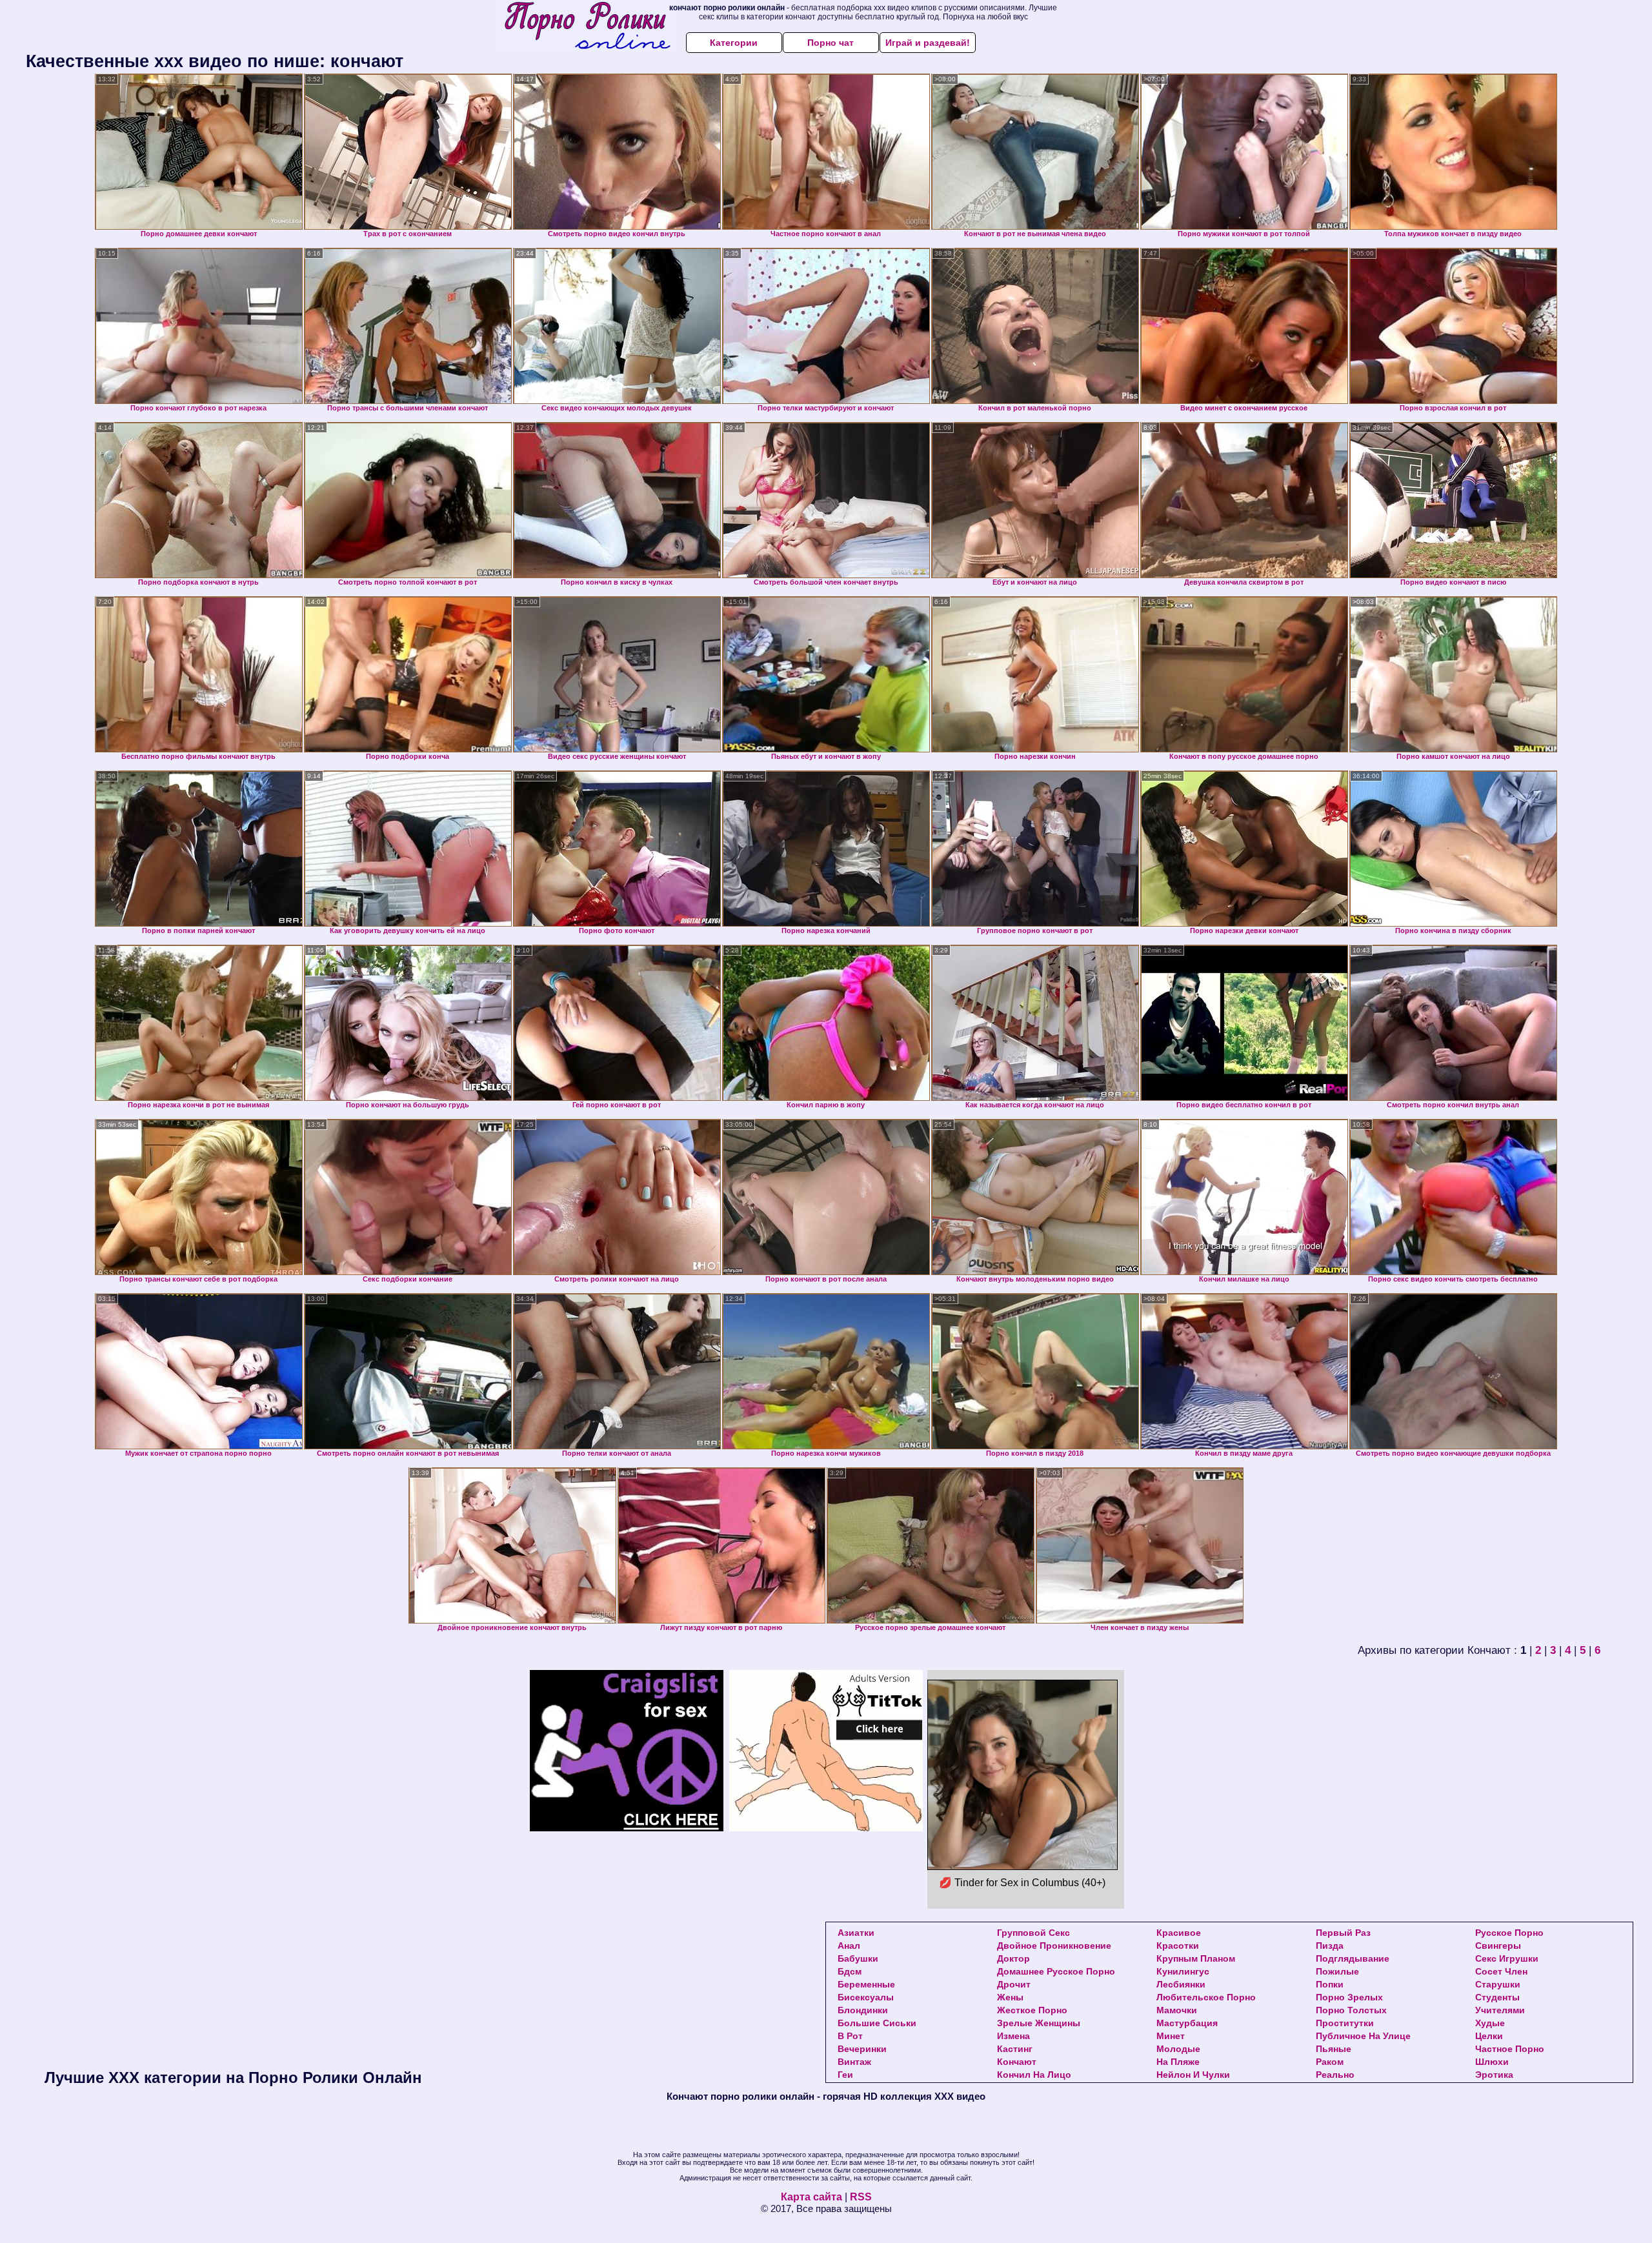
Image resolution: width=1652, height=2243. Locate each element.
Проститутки (1345, 2023)
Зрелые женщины (1039, 2023)
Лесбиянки (1181, 1984)
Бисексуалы (866, 1997)
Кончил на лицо (1034, 2075)
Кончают (1017, 2062)
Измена (1013, 2036)
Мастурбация (1187, 2023)
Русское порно (1509, 1933)
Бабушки (858, 1958)
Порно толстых (1351, 2010)
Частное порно (1510, 2049)
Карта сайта (811, 2197)
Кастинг (1015, 2049)
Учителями (1500, 2010)
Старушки (1498, 1984)
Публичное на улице (1363, 2036)
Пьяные (1334, 2049)
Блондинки (863, 2010)
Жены (1010, 1997)
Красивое (1179, 1933)
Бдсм (850, 1971)
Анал (849, 1946)
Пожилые (1337, 1971)
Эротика (1494, 2075)
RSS (861, 2197)
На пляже (1178, 2062)
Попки (1330, 1984)
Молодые (1178, 2049)
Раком (1330, 2062)
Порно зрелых (1349, 1997)
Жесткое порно (1032, 2010)
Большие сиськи (877, 2023)
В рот (850, 2036)
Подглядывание (1353, 1958)
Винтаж (854, 2062)
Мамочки (1177, 2010)
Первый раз (1343, 1933)
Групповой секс (1033, 1933)
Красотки (1178, 1946)
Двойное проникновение (1054, 1946)
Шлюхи (1492, 2062)
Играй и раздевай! (928, 43)
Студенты (1497, 1997)
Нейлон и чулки (1193, 2075)
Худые (1490, 2023)
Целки (1489, 2036)
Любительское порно (1206, 1997)
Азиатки (856, 1933)
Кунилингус (1183, 1971)
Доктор (1013, 1958)
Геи (845, 2075)
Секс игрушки (1507, 1958)
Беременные (866, 1984)
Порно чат (831, 43)
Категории (734, 43)
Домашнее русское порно (1056, 1971)
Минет (1171, 2036)
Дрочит (1014, 1984)
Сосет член (1501, 1971)
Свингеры (1498, 1946)
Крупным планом (1196, 1958)
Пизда (1330, 1946)
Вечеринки (862, 2049)
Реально (1335, 2075)
